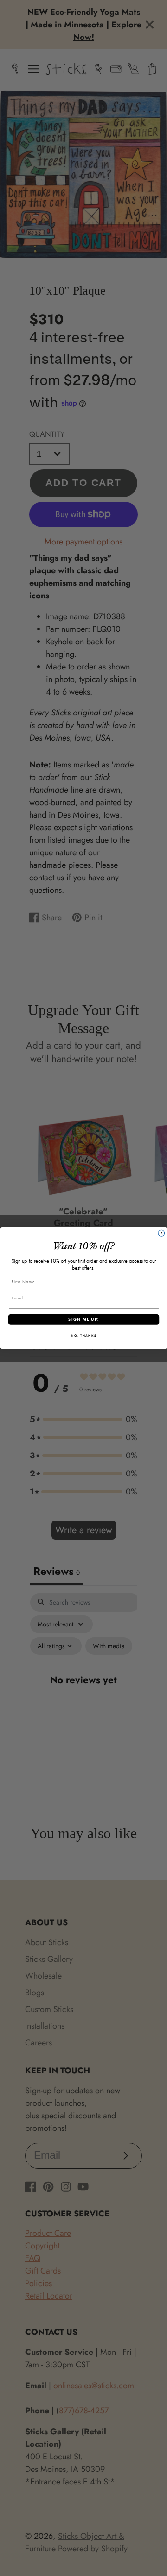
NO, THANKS (84, 1335)
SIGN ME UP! (83, 1319)
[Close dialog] (161, 1233)
